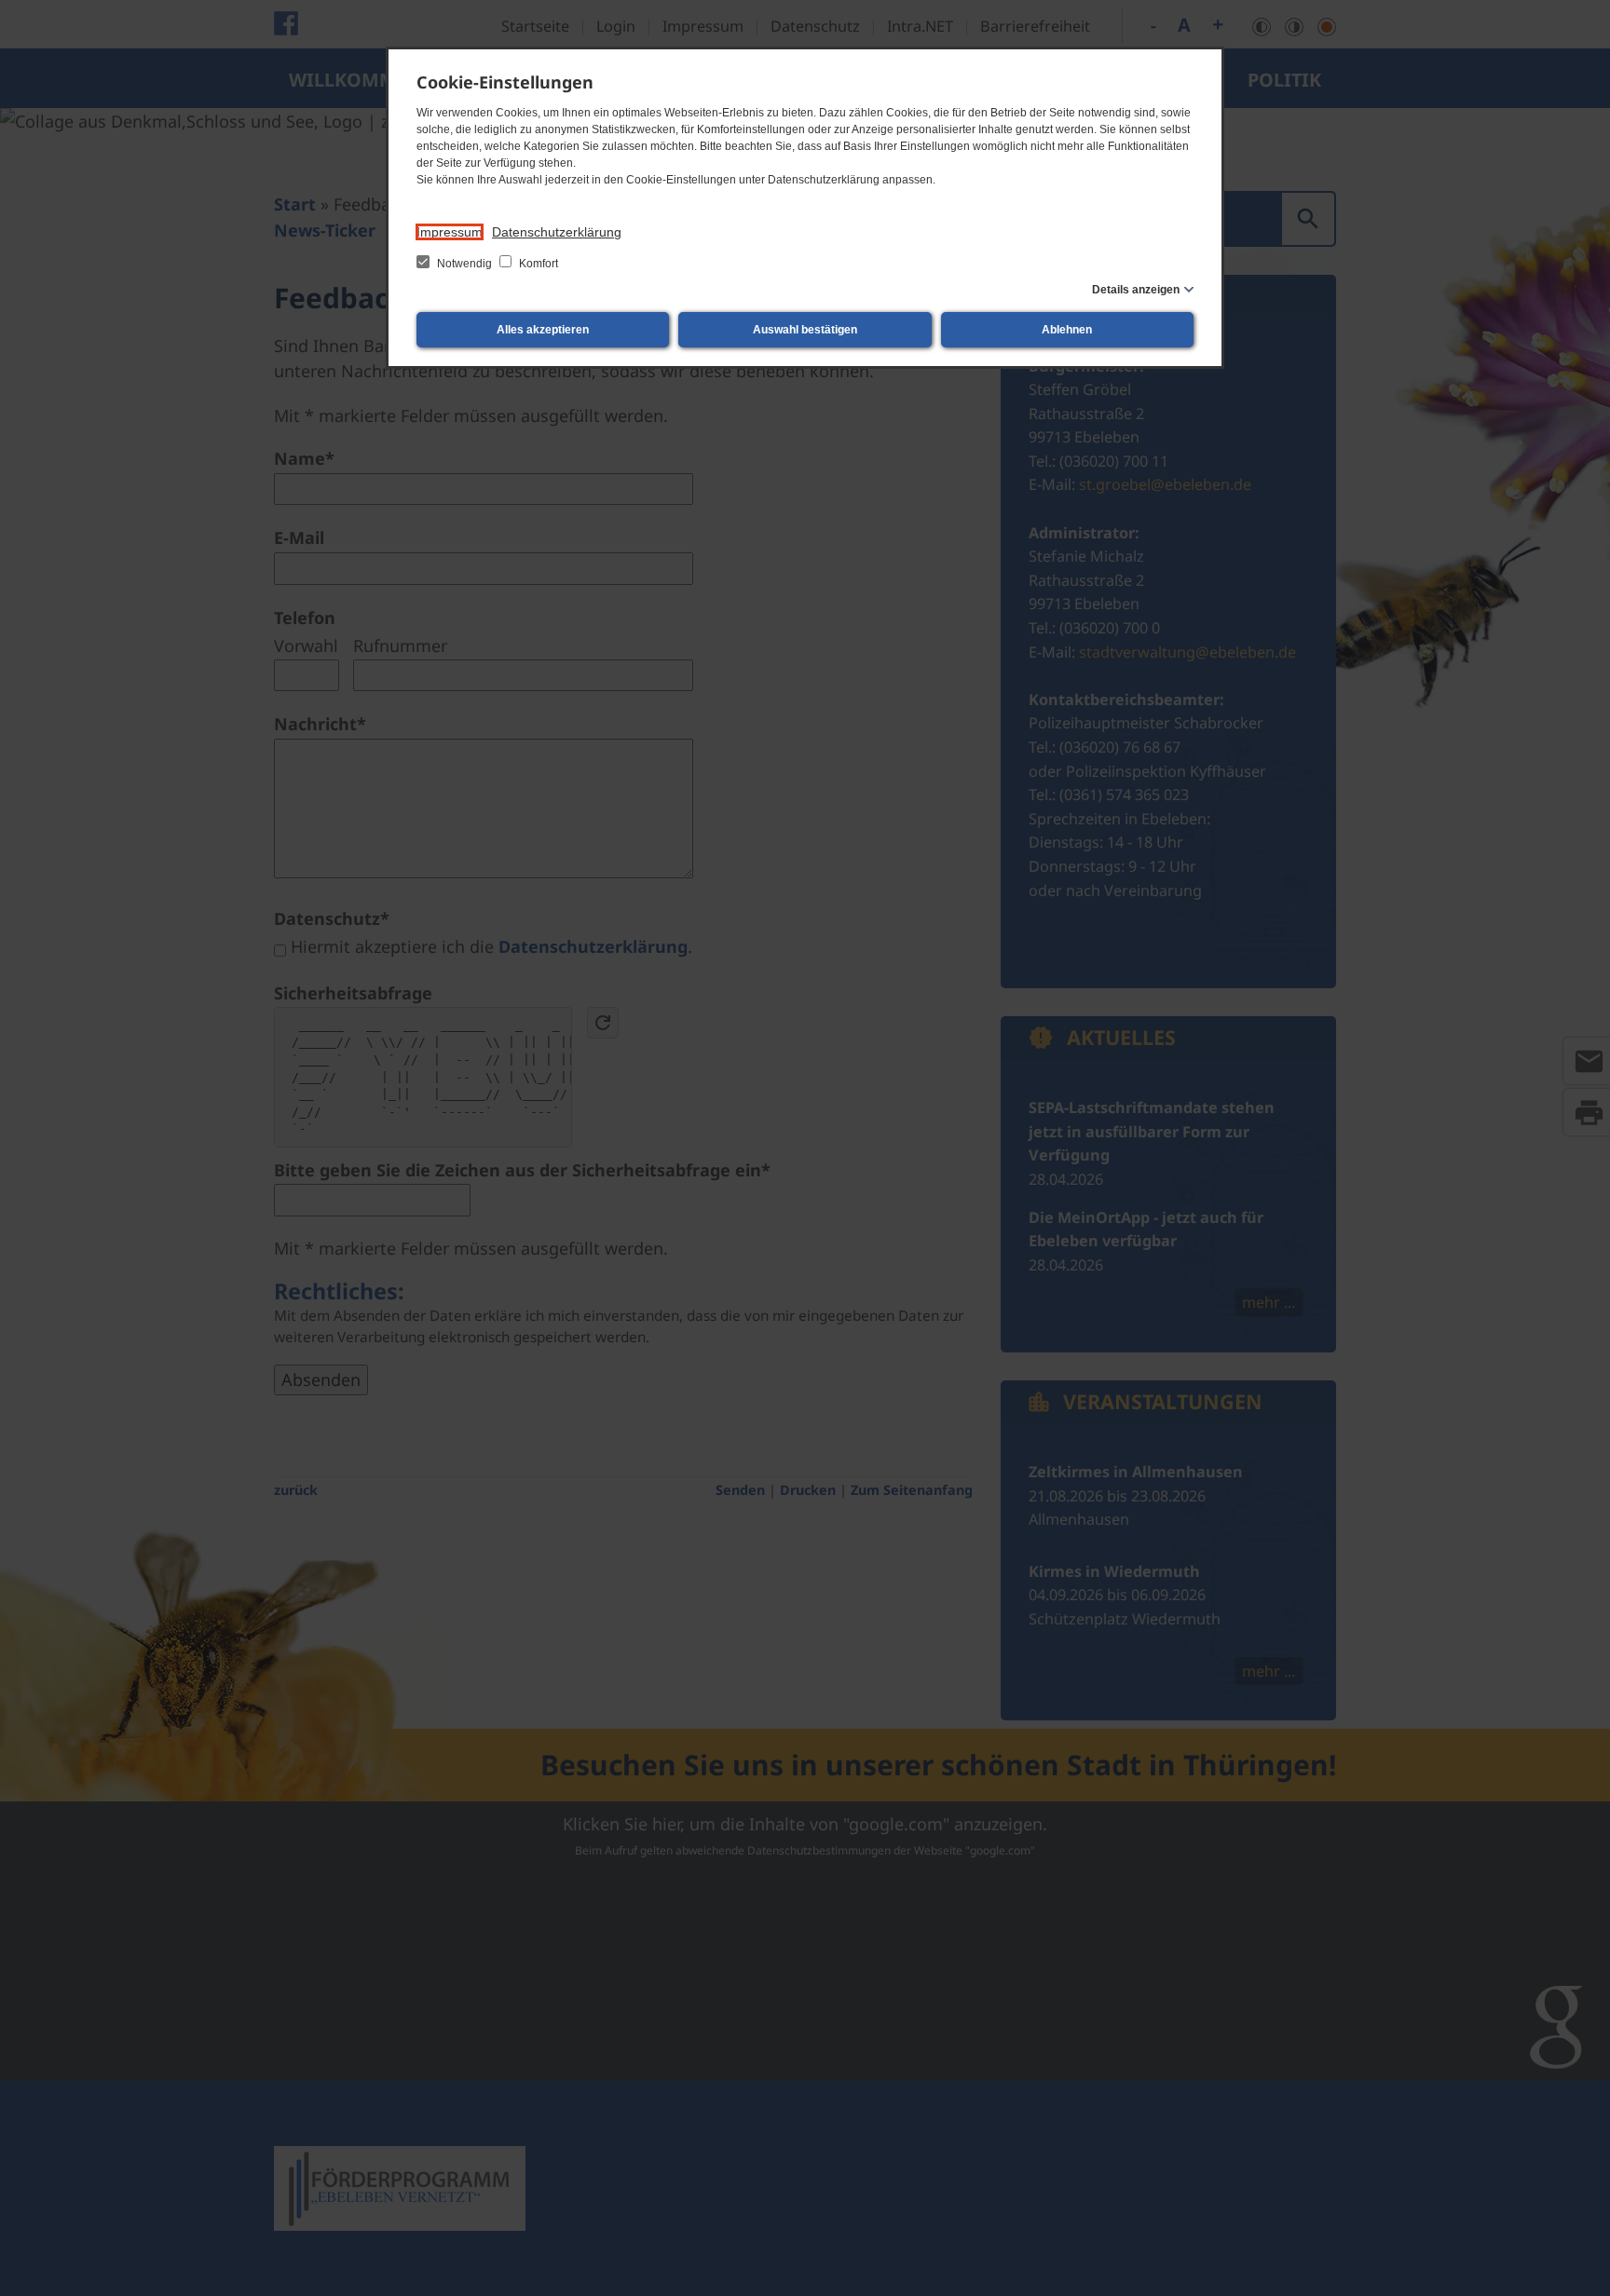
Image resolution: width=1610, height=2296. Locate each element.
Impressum (450, 232)
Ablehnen (1067, 330)
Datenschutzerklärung (557, 232)
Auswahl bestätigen (805, 330)
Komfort (537, 264)
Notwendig (464, 264)
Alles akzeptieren (543, 330)
